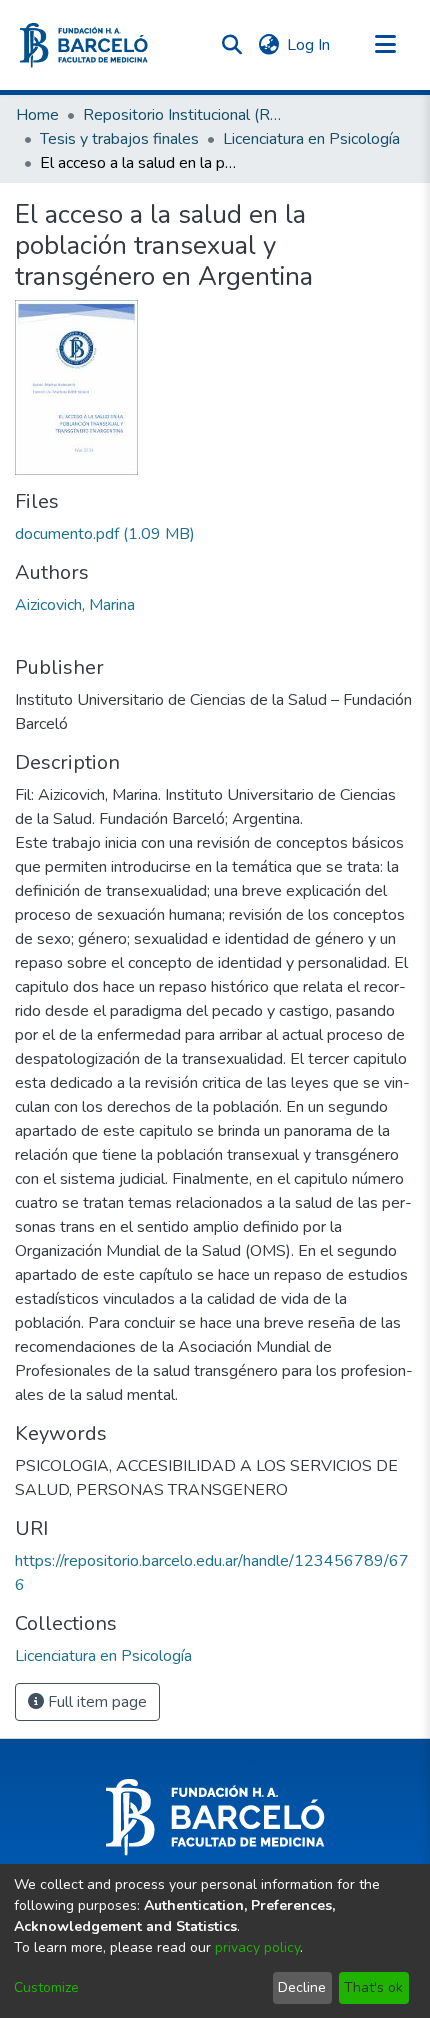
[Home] (84, 45)
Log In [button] (309, 45)
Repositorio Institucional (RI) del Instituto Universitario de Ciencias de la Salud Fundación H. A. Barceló (183, 115)
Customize (46, 1987)
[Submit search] (231, 45)
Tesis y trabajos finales (119, 139)
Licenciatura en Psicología (311, 139)
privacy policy (257, 1947)
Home (37, 115)
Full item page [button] (95, 1702)
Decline (302, 1987)
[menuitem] (268, 45)
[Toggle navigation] (385, 45)
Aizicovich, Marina (75, 605)
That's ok (373, 1987)
